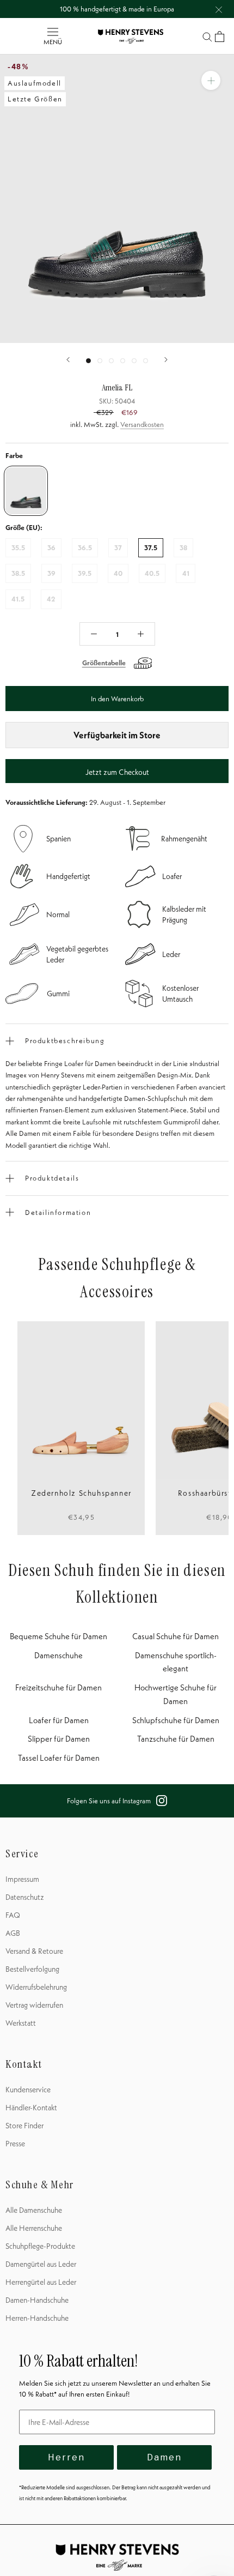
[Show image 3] (111, 361)
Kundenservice (28, 2090)
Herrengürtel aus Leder (41, 2282)
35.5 (18, 547)
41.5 (18, 599)
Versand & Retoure (34, 1951)
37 (118, 547)
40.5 (152, 573)
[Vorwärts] (166, 360)
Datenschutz (25, 1897)
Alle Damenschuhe (34, 2210)
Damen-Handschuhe (37, 2300)
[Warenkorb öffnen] (220, 37)
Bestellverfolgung (32, 1969)
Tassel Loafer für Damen (59, 1758)
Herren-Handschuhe (37, 2318)
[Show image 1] (88, 361)
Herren (66, 2457)
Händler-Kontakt (31, 2108)
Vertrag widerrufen (34, 2005)
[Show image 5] (134, 361)
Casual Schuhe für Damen (175, 1636)
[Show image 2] (100, 361)
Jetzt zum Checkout (117, 772)
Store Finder (24, 2126)
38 (183, 547)
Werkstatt (21, 2023)
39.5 (85, 573)
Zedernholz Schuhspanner (81, 1493)
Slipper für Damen (59, 1739)
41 (186, 573)
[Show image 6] (146, 361)
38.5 (18, 573)
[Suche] (207, 36)
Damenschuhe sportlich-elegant (176, 1662)
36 (51, 547)
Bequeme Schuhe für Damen (59, 1636)
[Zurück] (68, 360)
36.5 (85, 547)
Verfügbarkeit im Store (117, 735)
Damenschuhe (59, 1655)
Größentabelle (104, 663)
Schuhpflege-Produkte (40, 2246)
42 (51, 599)
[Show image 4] (123, 361)
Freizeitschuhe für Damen (59, 1687)
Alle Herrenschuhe (34, 2228)
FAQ (13, 1915)
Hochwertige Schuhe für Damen (175, 1694)
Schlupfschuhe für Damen (176, 1720)
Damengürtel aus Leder (41, 2264)
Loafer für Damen (59, 1720)
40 (118, 573)
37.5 (151, 547)
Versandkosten (142, 424)
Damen (164, 2457)
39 (51, 573)
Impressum (22, 1879)
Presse (15, 2144)
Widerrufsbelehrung (36, 1987)
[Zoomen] (211, 80)
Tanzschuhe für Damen (176, 1739)
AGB (13, 1933)
